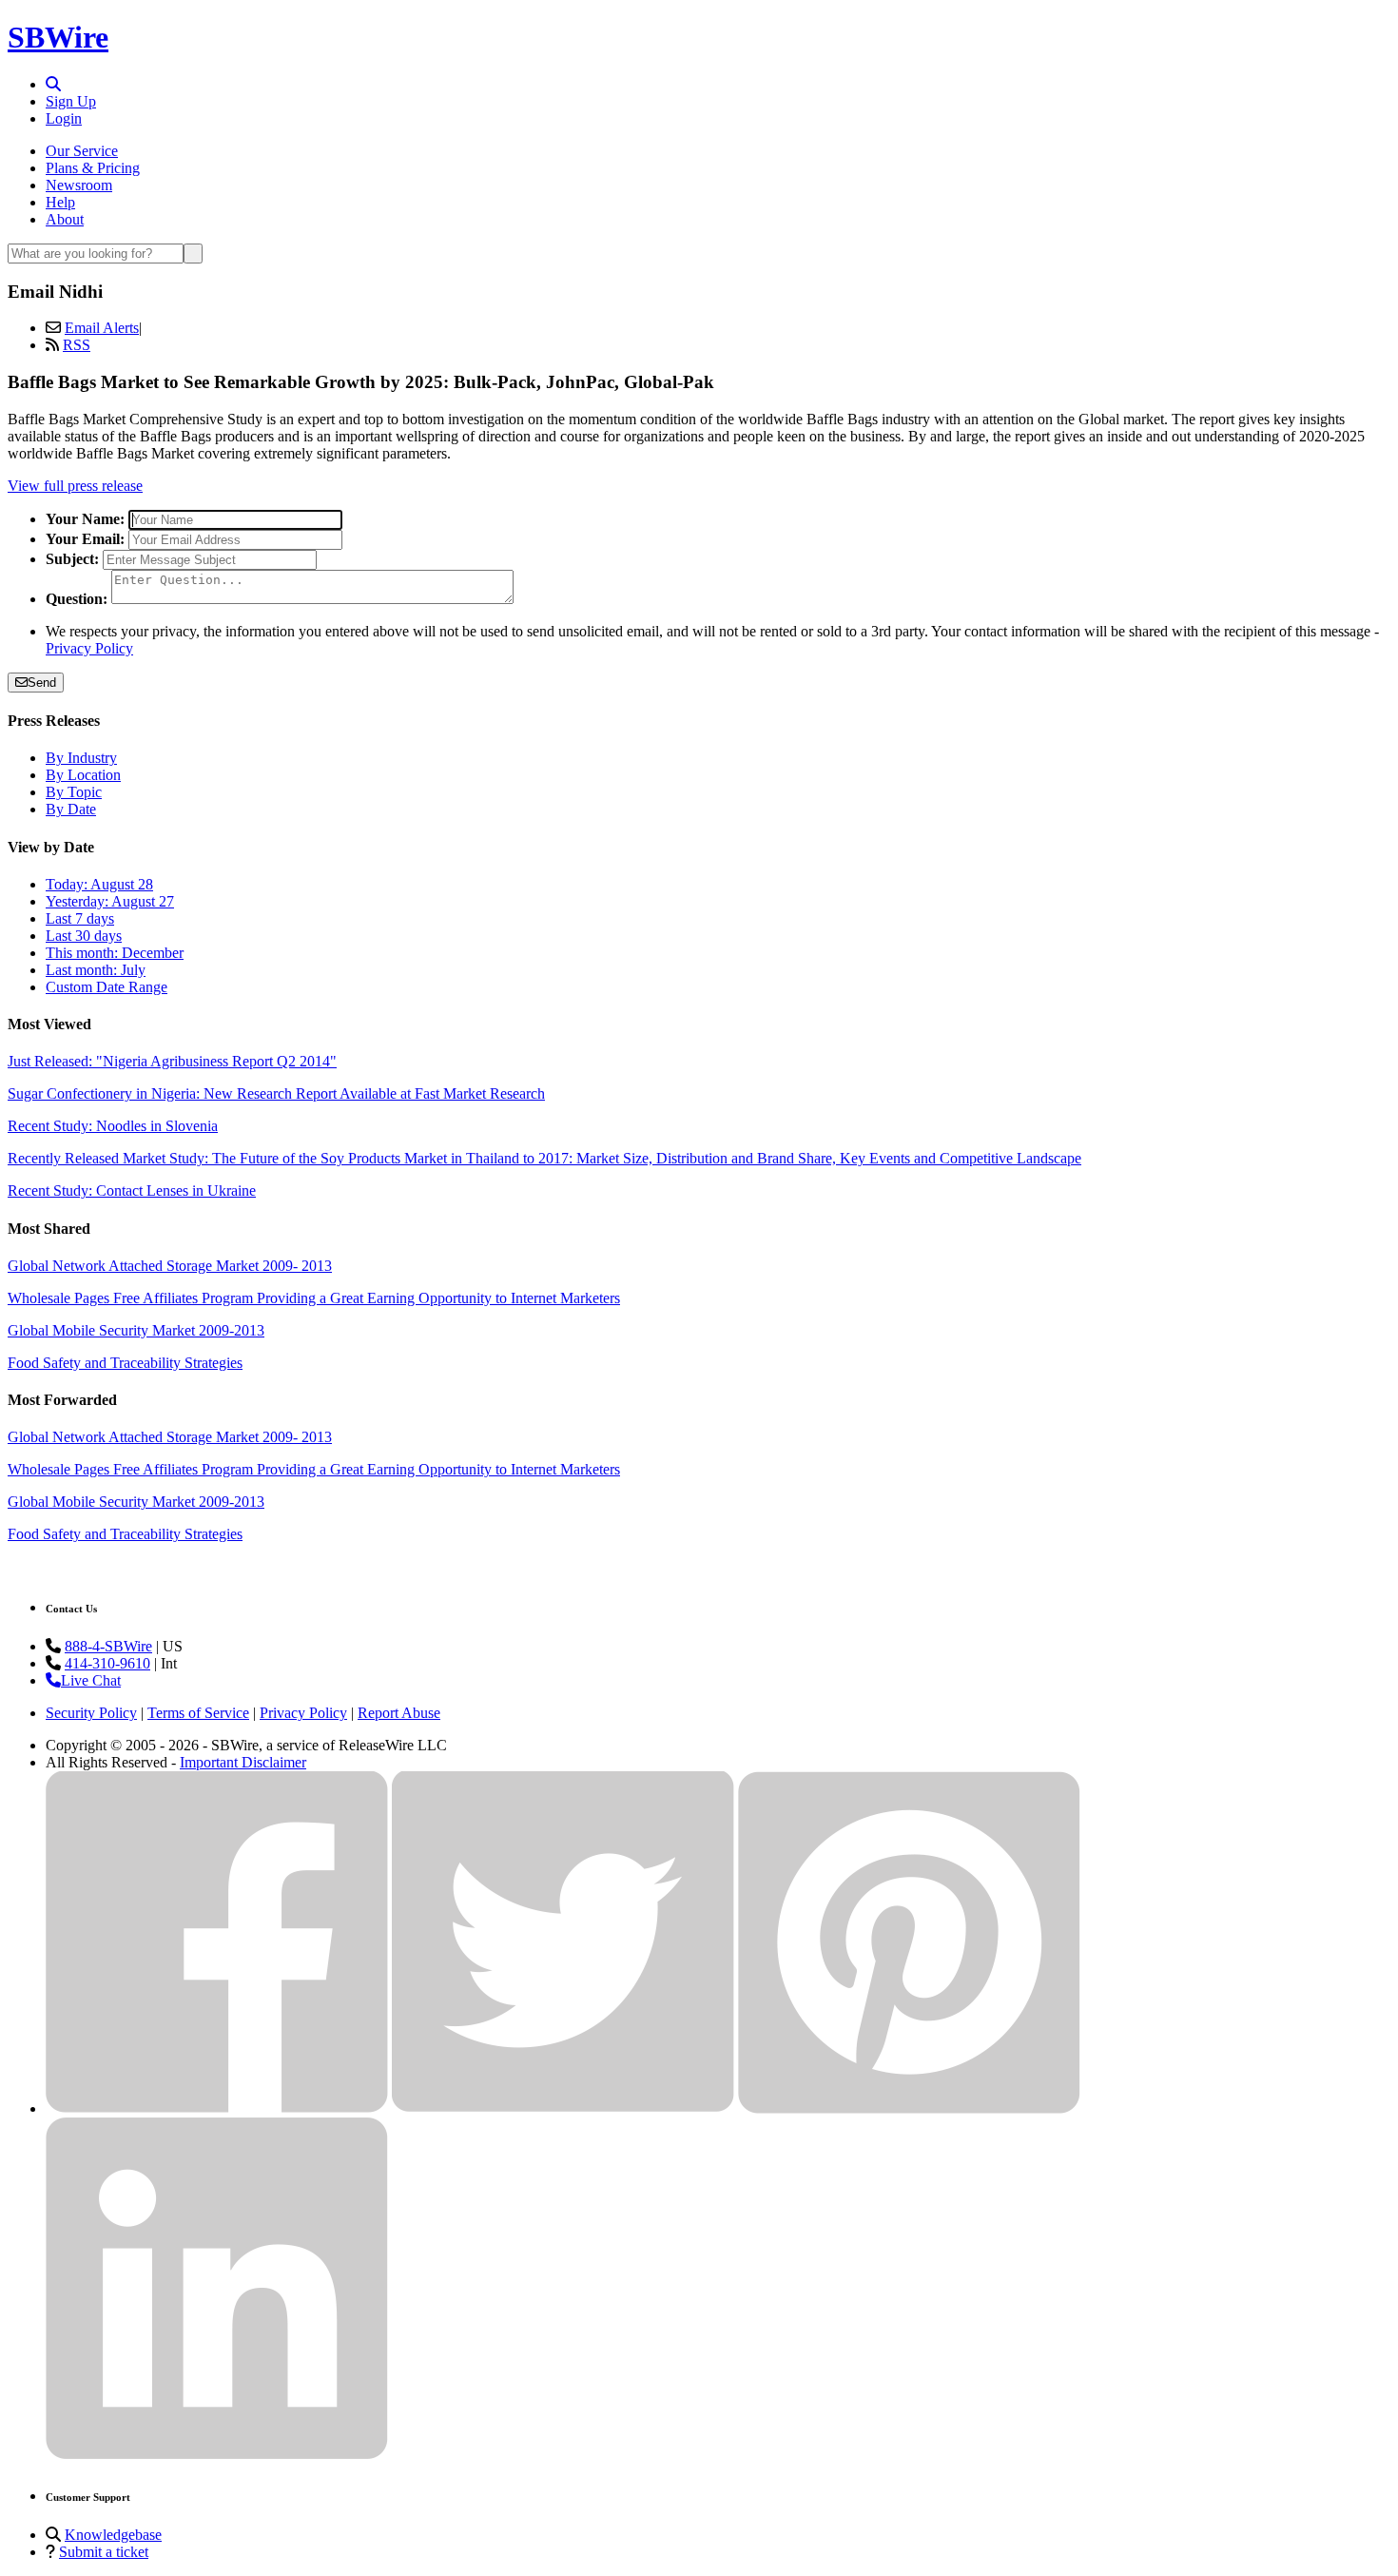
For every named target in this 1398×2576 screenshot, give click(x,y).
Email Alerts (102, 328)
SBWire (58, 37)
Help (60, 202)
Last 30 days (84, 936)
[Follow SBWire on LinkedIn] (217, 2455)
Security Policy (91, 1713)
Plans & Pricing (93, 168)
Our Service (82, 151)
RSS (77, 345)
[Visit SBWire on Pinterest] (909, 2108)
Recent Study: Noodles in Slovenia (113, 1126)
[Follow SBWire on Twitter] (563, 2108)
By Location (83, 775)
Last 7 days (80, 918)
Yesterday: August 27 (110, 901)
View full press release (75, 486)
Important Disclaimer (243, 1762)
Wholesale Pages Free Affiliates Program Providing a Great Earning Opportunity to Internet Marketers (314, 1298)
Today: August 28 (99, 884)
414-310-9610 (107, 1663)
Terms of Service (198, 1713)
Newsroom (79, 185)
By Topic (74, 792)
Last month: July (96, 970)
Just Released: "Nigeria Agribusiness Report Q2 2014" (172, 1061)
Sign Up (71, 101)
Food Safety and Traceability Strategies (125, 1363)
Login (64, 118)
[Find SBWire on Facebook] (217, 2108)
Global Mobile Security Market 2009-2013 (136, 1330)
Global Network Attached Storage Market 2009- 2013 (170, 1266)
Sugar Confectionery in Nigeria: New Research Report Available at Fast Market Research (276, 1093)
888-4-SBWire (108, 1646)
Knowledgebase (113, 2535)
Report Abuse (399, 1713)
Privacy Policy (89, 648)
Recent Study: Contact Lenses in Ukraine (132, 1190)
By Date (71, 809)
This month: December (115, 953)
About (65, 219)
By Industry (81, 758)
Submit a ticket (104, 2552)
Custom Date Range (107, 987)
